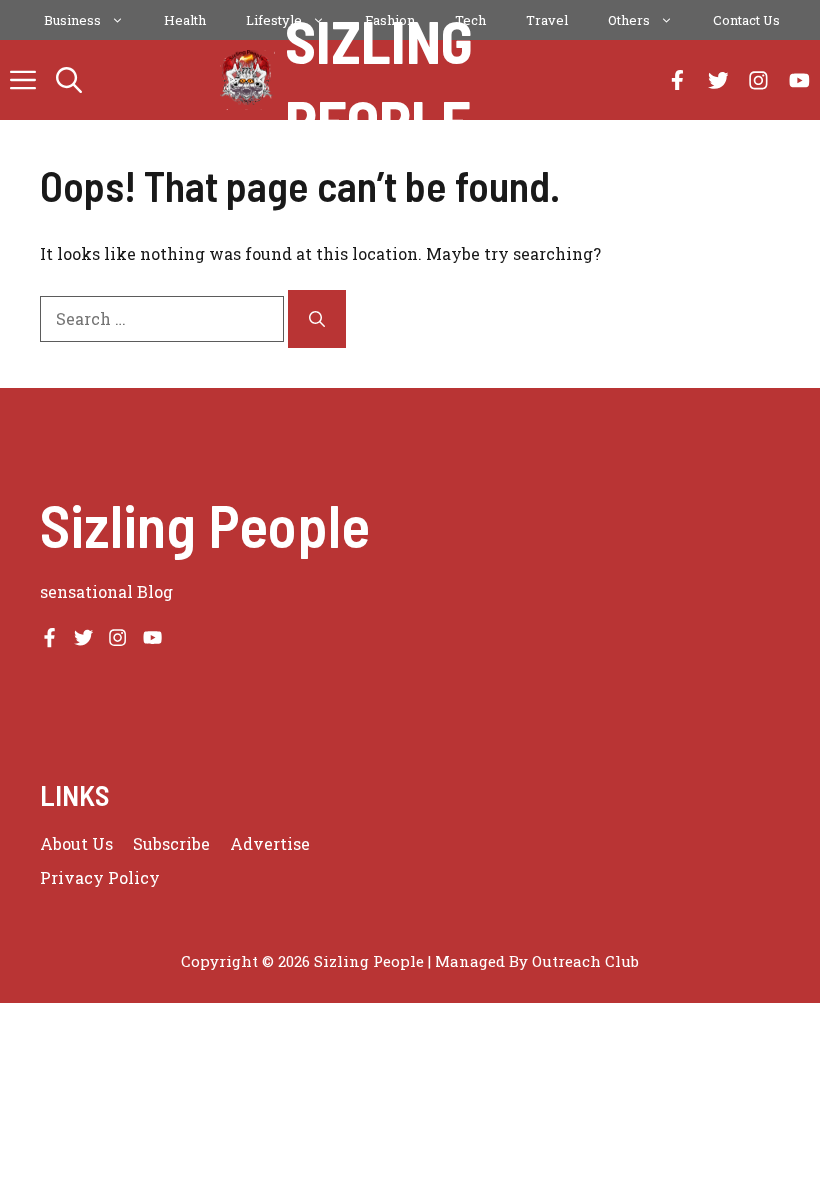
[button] (69, 80)
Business (72, 20)
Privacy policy (100, 877)
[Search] (317, 319)
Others (629, 20)
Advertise (270, 843)
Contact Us (746, 20)
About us (76, 843)
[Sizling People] (247, 80)
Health (185, 20)
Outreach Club (585, 961)
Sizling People (379, 80)
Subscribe (171, 843)
